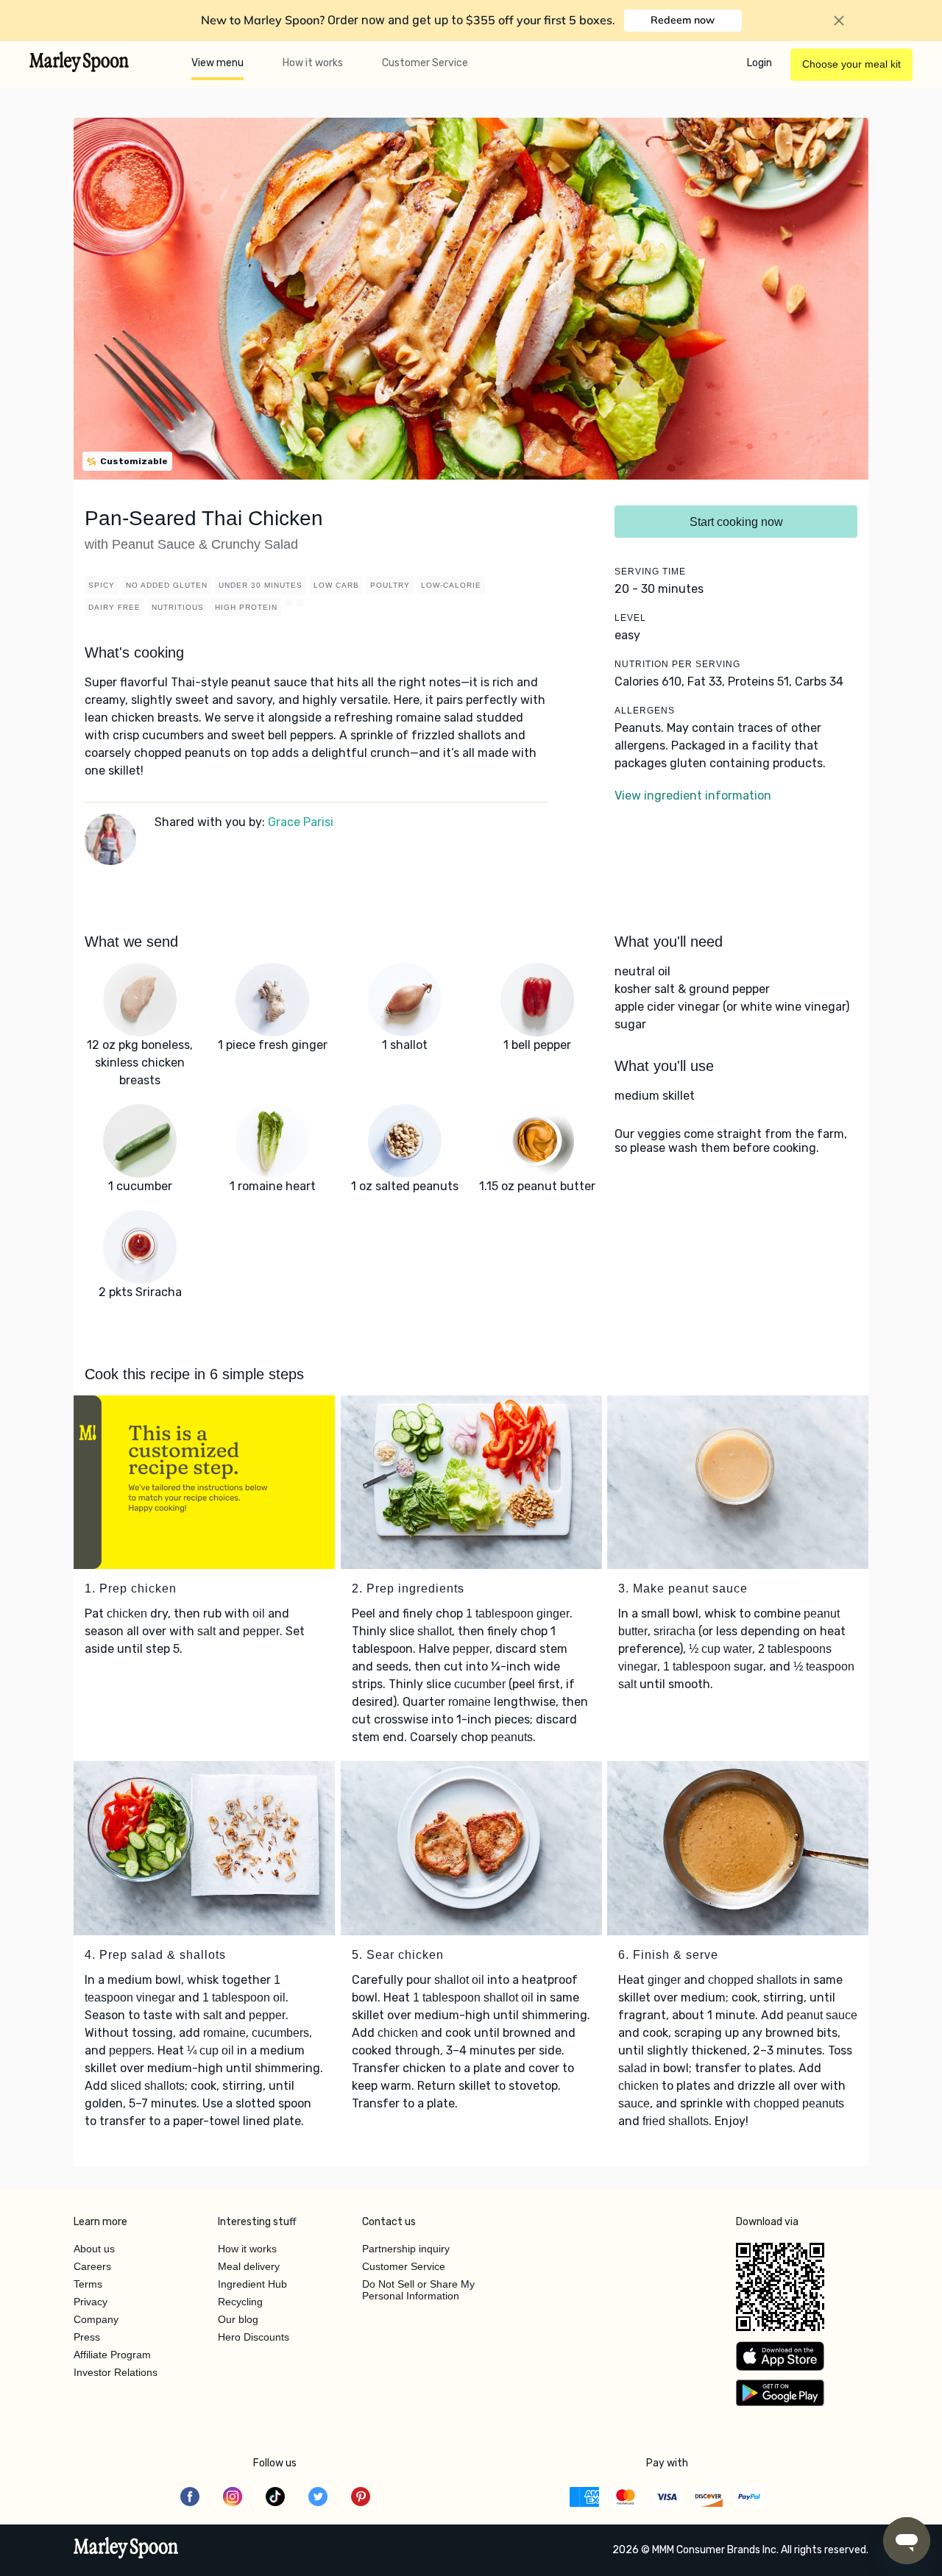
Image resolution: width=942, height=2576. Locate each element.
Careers (92, 2266)
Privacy (91, 2302)
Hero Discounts (254, 2337)
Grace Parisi (301, 822)
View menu (217, 63)
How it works (313, 63)
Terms (88, 2284)
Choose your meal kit (851, 64)
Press (87, 2337)
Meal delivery (249, 2266)
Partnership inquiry (406, 2249)
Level (630, 618)
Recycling (240, 2302)
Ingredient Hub (252, 2284)
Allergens (645, 711)
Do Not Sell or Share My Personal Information (418, 2290)
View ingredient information (693, 796)
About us (94, 2249)
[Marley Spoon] (126, 2550)
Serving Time (650, 572)
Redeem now (683, 20)
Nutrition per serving (677, 664)
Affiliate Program (112, 2355)
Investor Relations (116, 2372)
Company (96, 2319)
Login (759, 63)
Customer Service (425, 63)
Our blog (238, 2319)
